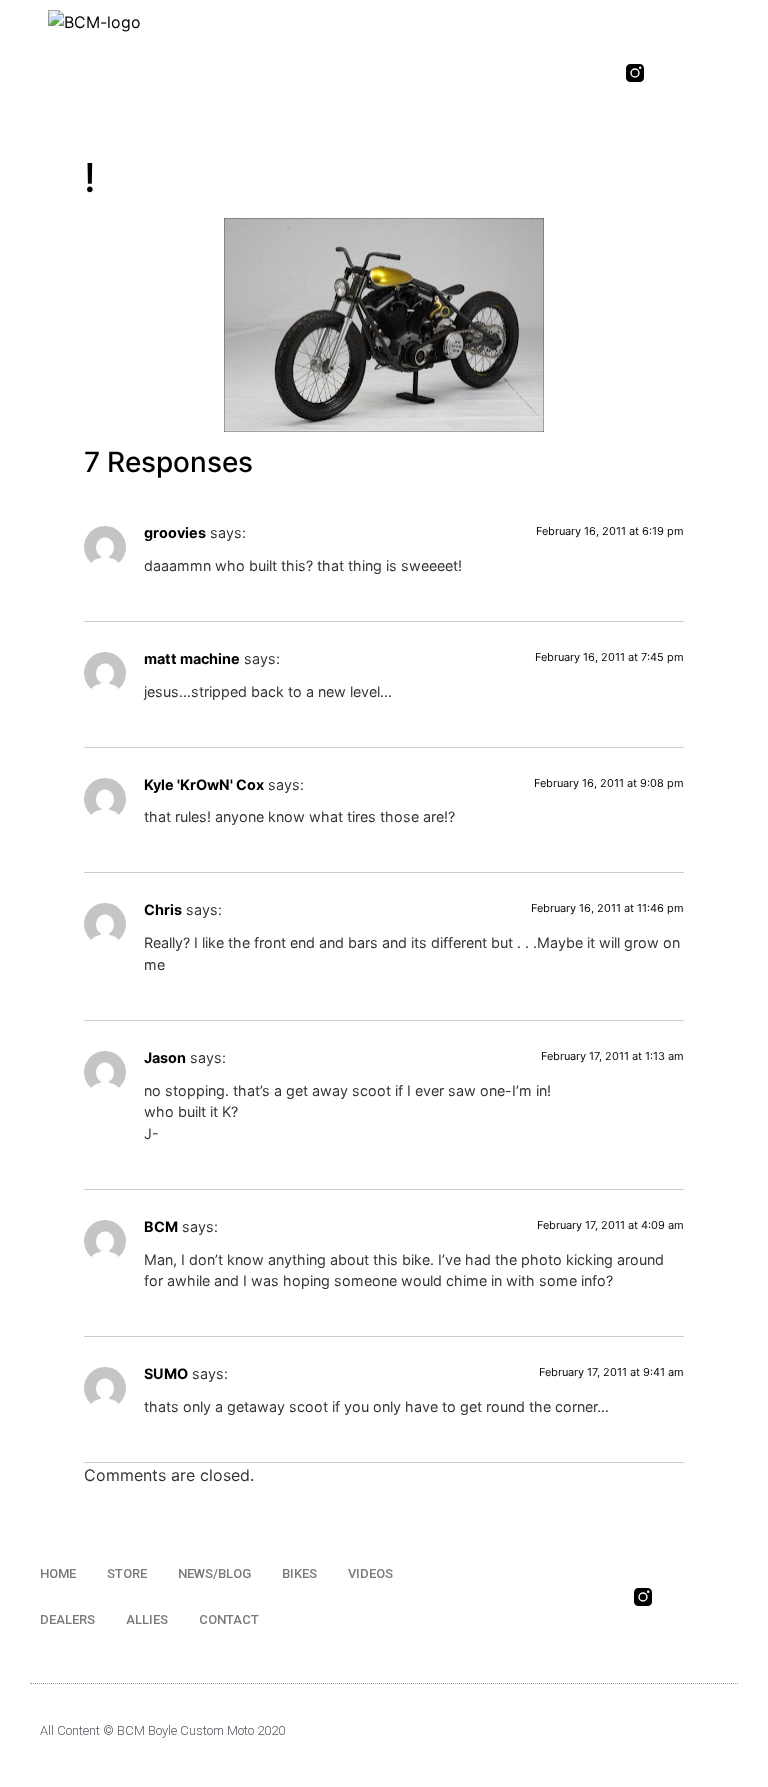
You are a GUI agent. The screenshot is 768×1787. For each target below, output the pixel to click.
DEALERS (67, 1619)
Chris (163, 909)
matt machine (192, 658)
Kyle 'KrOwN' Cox (204, 784)
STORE (127, 1573)
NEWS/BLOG (214, 1573)
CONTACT (229, 1619)
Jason (165, 1057)
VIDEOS (370, 1573)
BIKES (299, 1573)
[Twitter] (711, 73)
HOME (58, 1573)
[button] (526, 73)
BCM (161, 1226)
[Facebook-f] (673, 73)
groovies (175, 532)
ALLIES (147, 1619)
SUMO (166, 1373)
